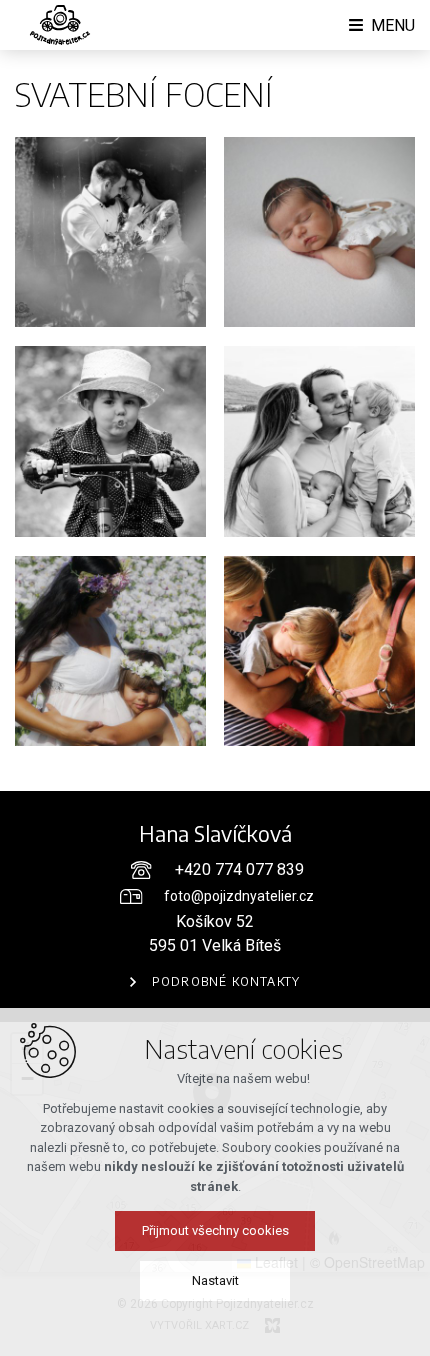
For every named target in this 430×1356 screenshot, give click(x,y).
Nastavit (215, 1280)
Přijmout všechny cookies (215, 1230)
